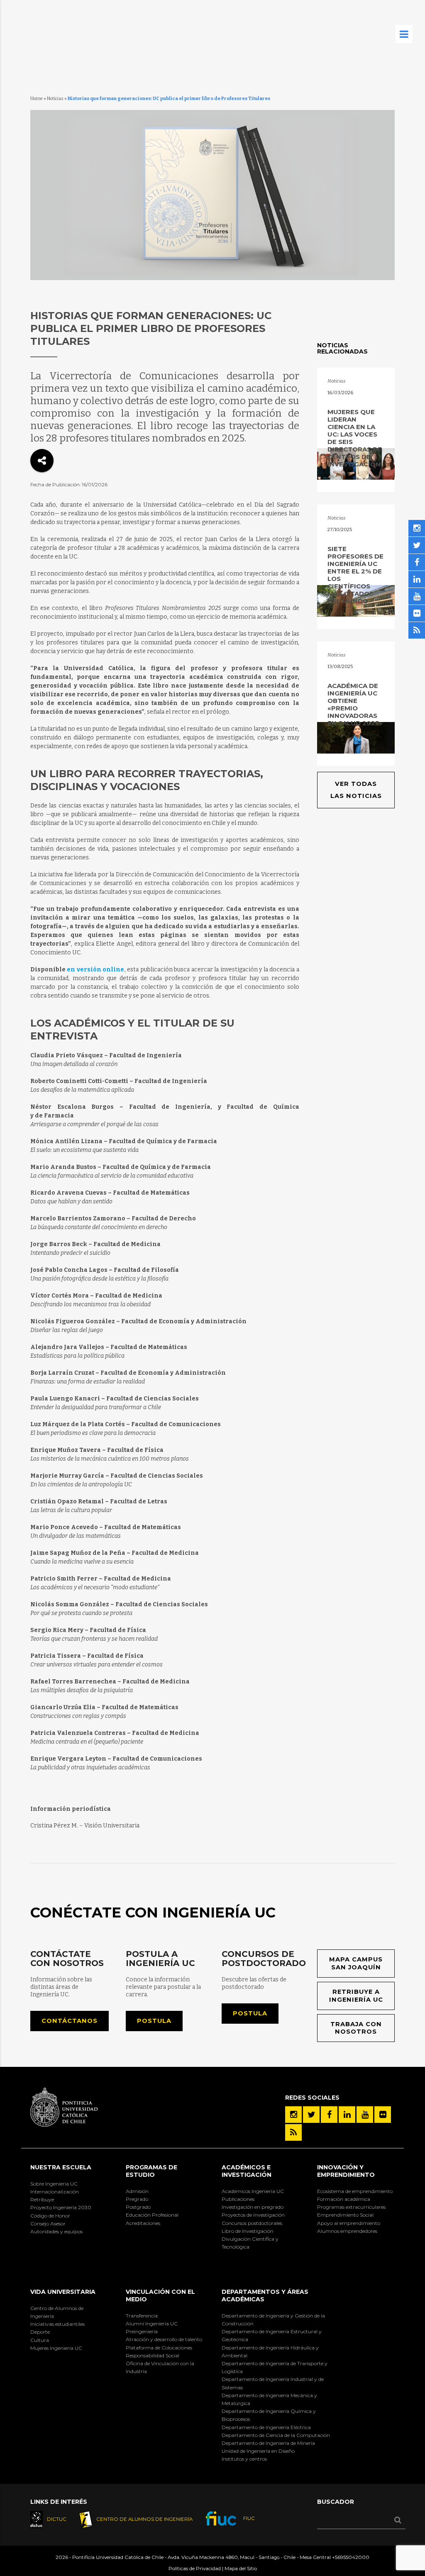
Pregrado (137, 2199)
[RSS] (293, 2132)
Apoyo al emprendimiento (349, 2223)
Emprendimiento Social (345, 2215)
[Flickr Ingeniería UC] (383, 2115)
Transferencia (142, 2316)
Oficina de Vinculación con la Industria (160, 2367)
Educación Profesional (152, 2215)
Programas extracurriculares (351, 2207)
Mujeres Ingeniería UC (56, 2348)
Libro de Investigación (248, 2231)
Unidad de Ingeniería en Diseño (258, 2451)
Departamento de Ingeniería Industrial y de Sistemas (273, 2383)
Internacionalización (55, 2192)
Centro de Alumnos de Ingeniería (57, 2312)
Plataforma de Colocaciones (159, 2348)
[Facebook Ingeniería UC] (329, 2115)
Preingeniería (142, 2331)
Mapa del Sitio (241, 2569)
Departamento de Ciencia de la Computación (276, 2435)
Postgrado (138, 2207)
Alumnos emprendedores (347, 2231)
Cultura (40, 2340)
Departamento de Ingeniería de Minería (268, 2443)
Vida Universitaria (63, 2292)
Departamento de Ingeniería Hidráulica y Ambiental (270, 2352)
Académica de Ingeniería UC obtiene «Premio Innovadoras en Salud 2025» (355, 704)
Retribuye (42, 2199)
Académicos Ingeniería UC (253, 2191)
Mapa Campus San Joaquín (356, 1963)
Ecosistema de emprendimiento (355, 2191)
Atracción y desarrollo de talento (164, 2339)
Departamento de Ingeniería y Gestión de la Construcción (273, 2320)
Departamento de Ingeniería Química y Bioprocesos (269, 2415)
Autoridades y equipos (56, 2231)
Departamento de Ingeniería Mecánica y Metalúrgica (269, 2399)
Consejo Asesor (48, 2224)
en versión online (95, 970)
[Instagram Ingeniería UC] (293, 2115)
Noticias (55, 99)
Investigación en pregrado (253, 2207)
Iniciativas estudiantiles (57, 2324)
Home (37, 99)
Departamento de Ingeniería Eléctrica (266, 2427)
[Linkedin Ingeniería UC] (347, 2115)
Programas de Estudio (151, 2171)
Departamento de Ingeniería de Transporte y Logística (275, 2367)
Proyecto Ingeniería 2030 (61, 2207)
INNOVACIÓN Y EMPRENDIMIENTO (346, 2171)
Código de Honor (50, 2216)
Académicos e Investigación (247, 2171)
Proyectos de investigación (253, 2215)
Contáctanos (70, 2021)
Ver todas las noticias (356, 790)
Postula (154, 2021)
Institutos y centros (244, 2459)
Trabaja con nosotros (356, 2028)
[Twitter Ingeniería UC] (311, 2115)
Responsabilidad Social (153, 2355)
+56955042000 (351, 2557)
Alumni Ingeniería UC (152, 2324)
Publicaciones (238, 2199)
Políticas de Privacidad (195, 2569)
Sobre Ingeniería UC (54, 2184)
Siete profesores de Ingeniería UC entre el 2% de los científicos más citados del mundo (355, 575)
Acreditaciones (143, 2223)
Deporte (40, 2332)
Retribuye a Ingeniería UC (356, 1996)
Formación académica (344, 2199)
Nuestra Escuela (61, 2167)
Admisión (137, 2191)
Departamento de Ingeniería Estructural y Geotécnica (272, 2335)
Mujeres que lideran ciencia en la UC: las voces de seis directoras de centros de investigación (355, 438)
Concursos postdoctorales (252, 2223)
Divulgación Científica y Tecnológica (250, 2243)
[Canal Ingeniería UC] (365, 2115)
